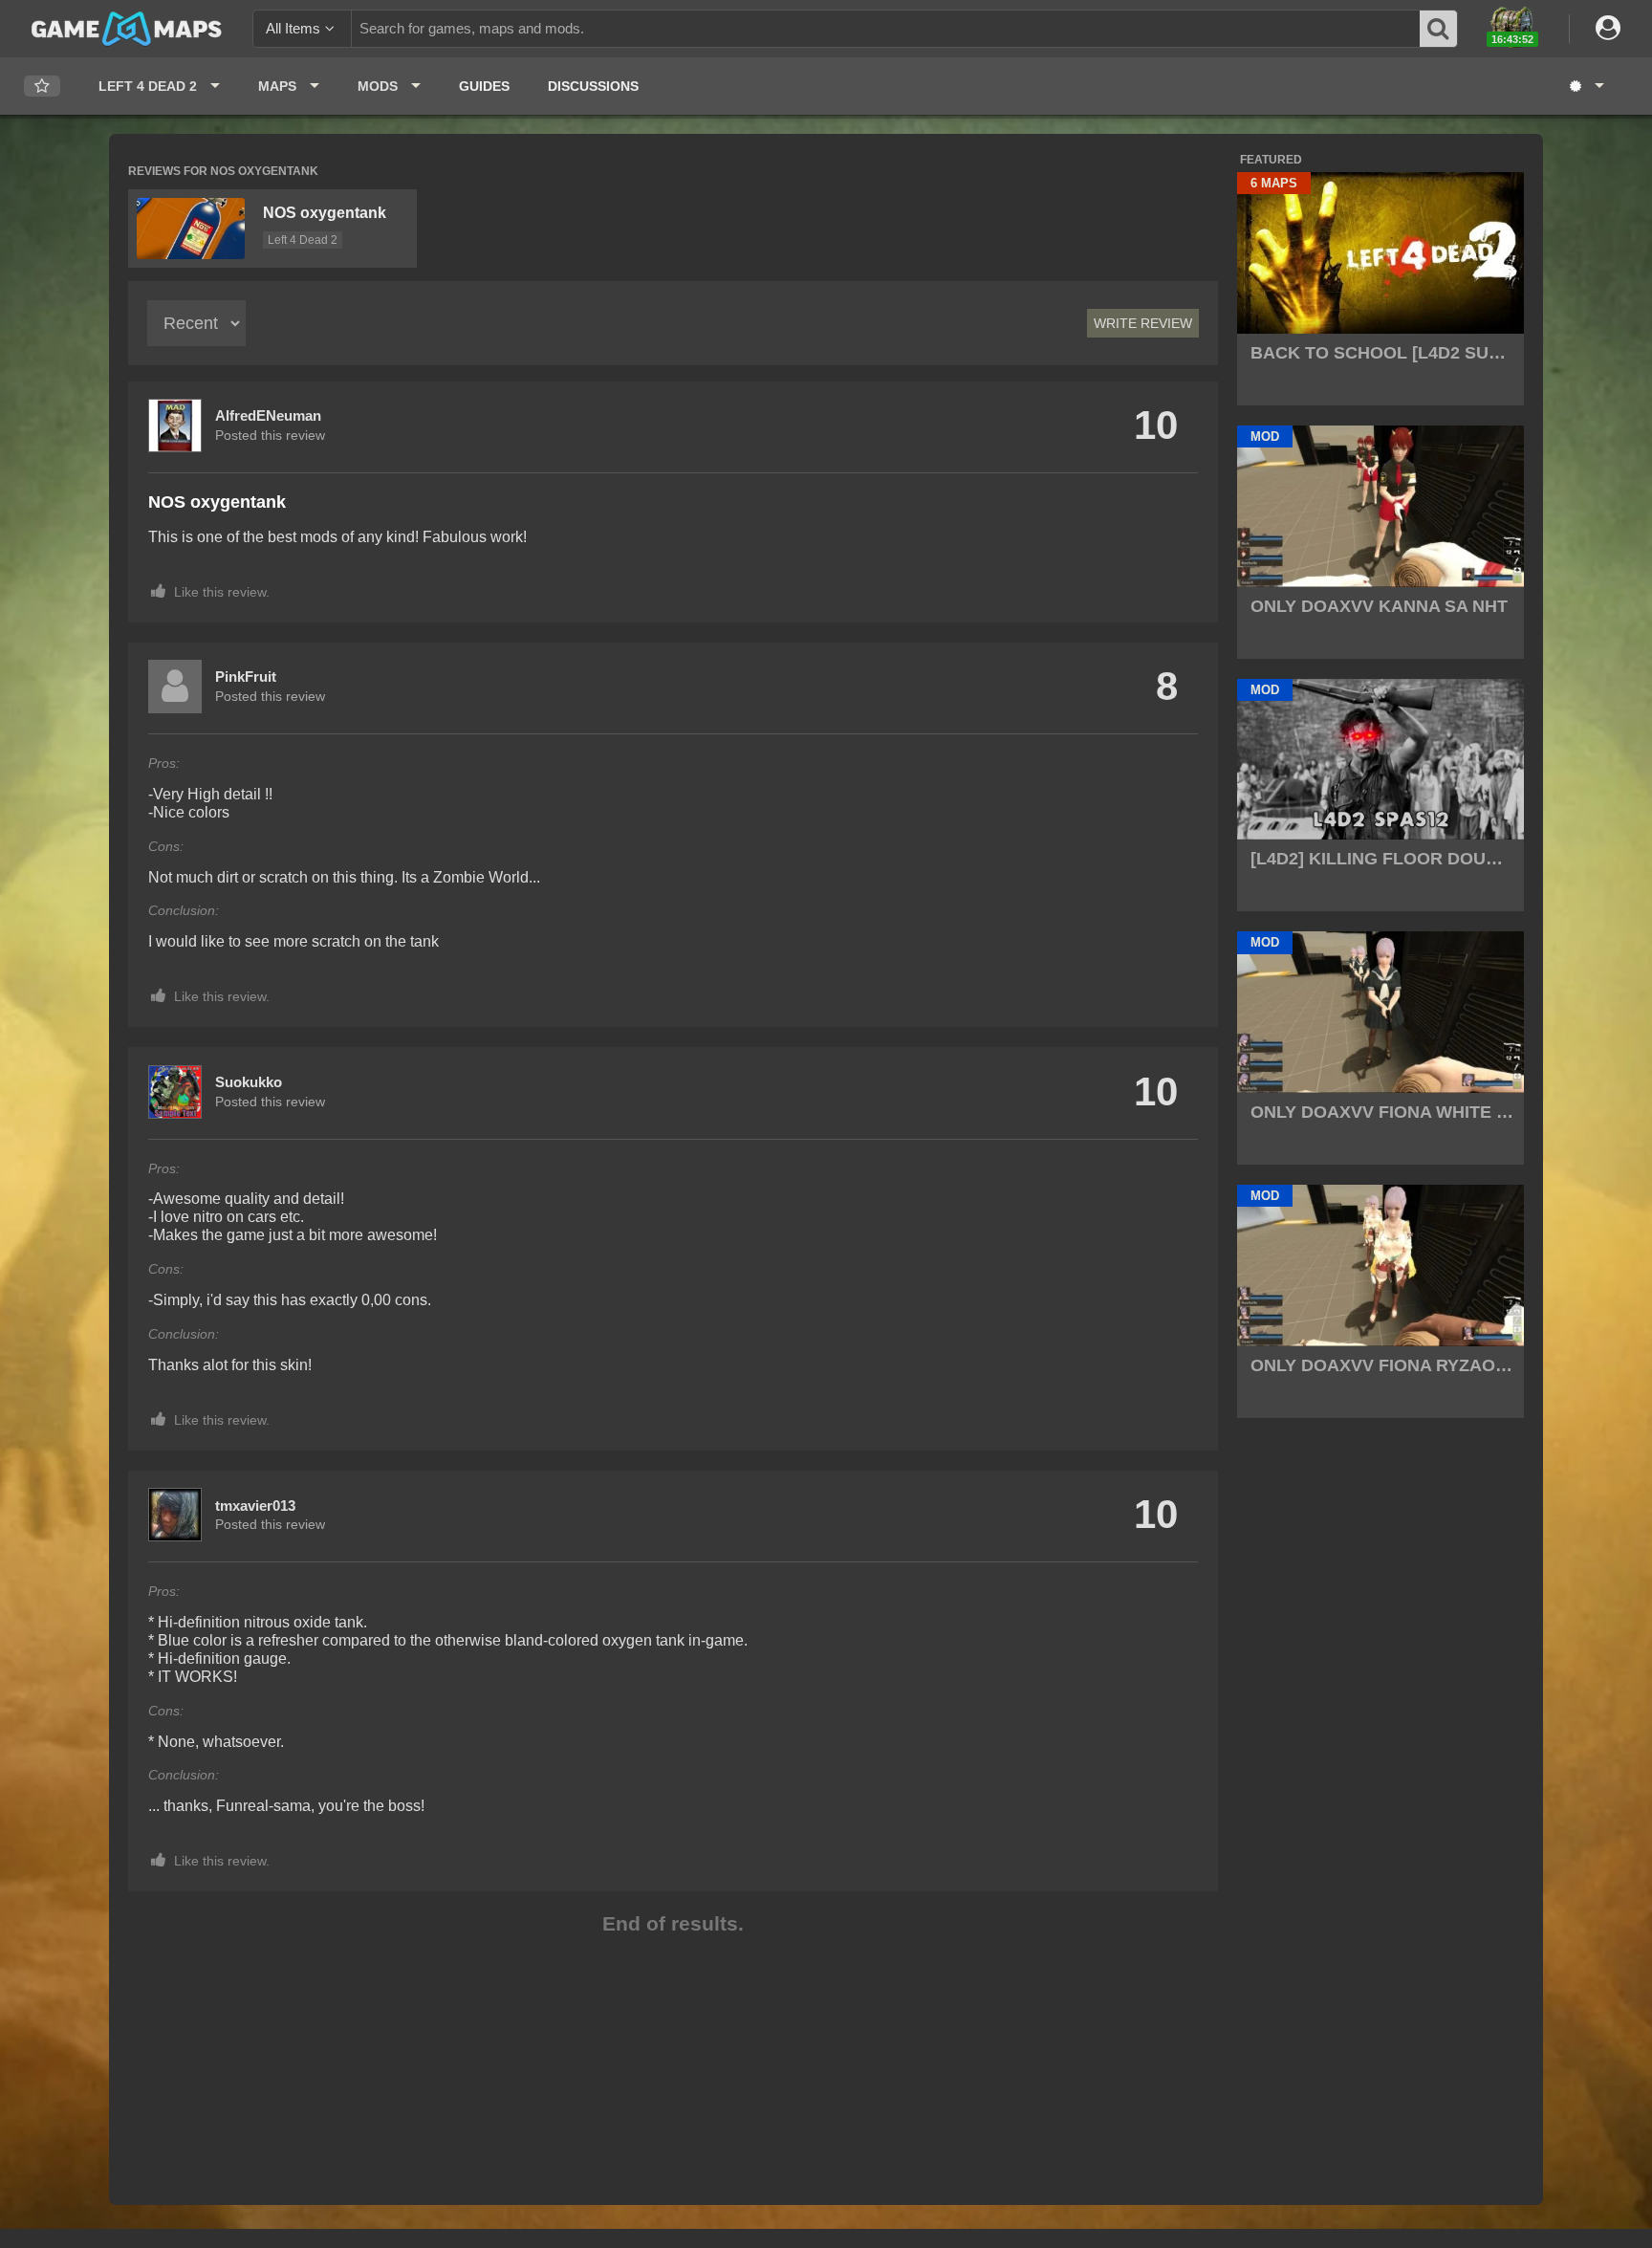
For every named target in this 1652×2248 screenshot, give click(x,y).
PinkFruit (246, 677)
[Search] (1439, 29)
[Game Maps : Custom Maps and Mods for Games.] (127, 28)
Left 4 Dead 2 (303, 240)
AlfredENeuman (268, 415)
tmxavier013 (255, 1506)
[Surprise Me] (1586, 86)
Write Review (1143, 323)
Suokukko (249, 1082)
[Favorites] (42, 87)
